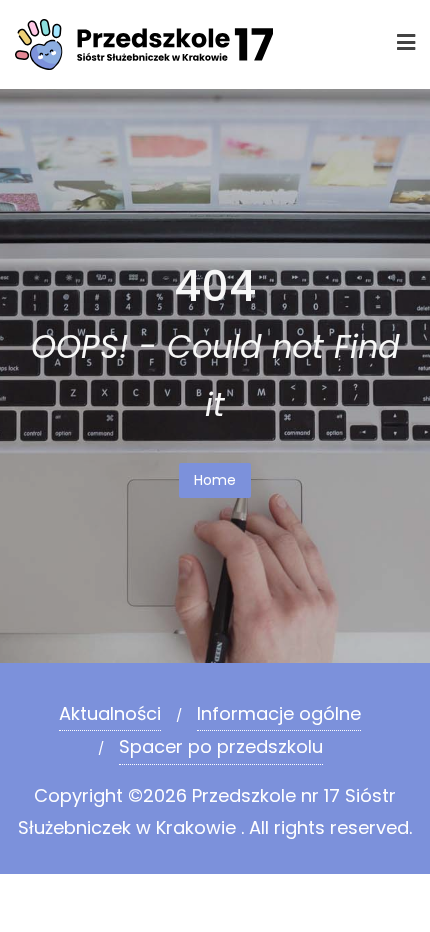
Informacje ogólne (279, 713)
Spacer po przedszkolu (221, 746)
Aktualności (110, 713)
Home (215, 480)
